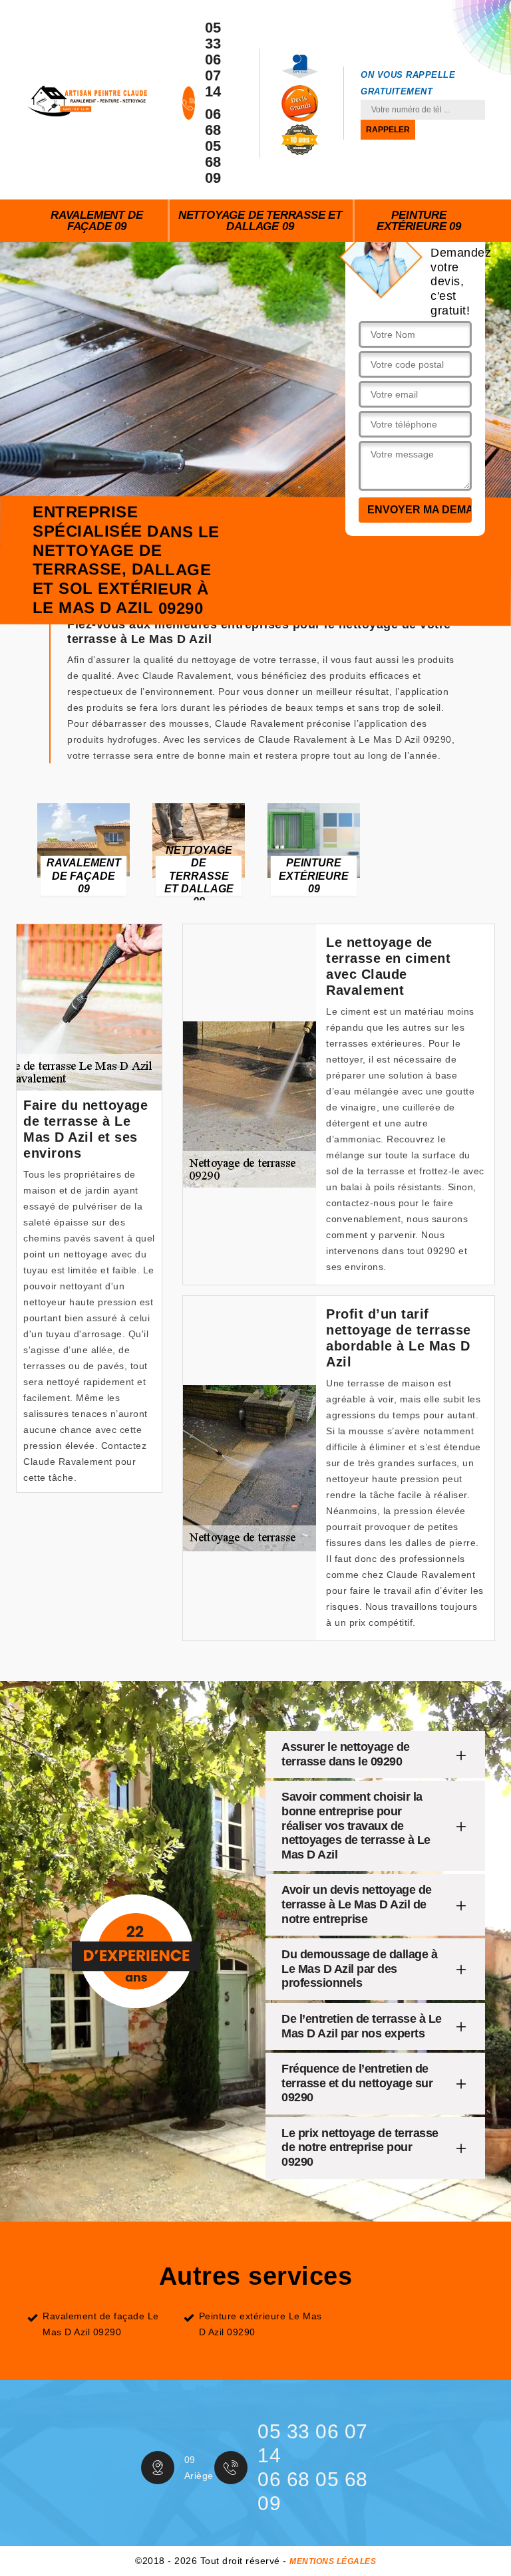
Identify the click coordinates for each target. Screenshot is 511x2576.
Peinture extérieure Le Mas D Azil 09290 (260, 2324)
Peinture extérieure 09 (419, 221)
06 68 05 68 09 (213, 146)
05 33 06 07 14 (213, 60)
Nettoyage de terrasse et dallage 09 (260, 221)
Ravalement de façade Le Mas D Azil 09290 (101, 2324)
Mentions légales (333, 2561)
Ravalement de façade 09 (96, 221)
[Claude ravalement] (87, 100)
